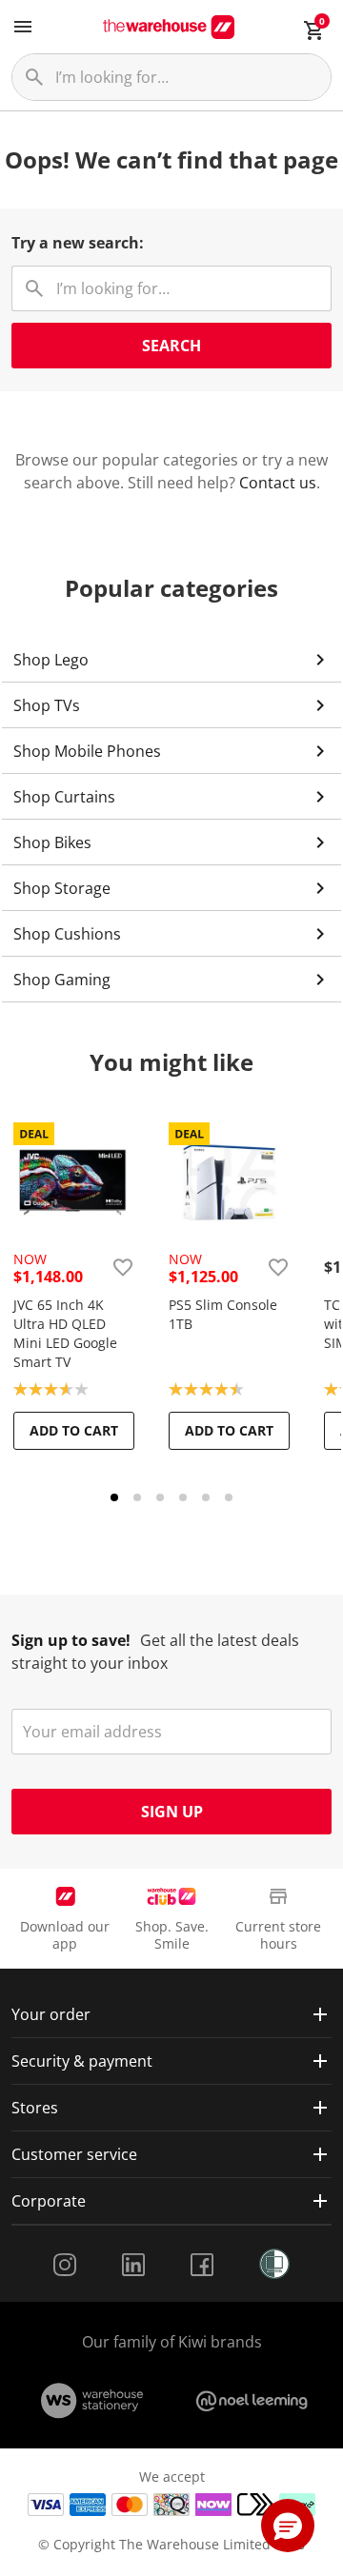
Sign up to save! (71, 1640)
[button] (288, 2526)
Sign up (172, 1812)
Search (171, 346)
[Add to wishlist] (123, 1267)
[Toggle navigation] (23, 27)
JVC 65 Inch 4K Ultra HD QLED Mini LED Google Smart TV (65, 1333)
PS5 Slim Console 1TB (223, 1314)
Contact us (278, 483)
